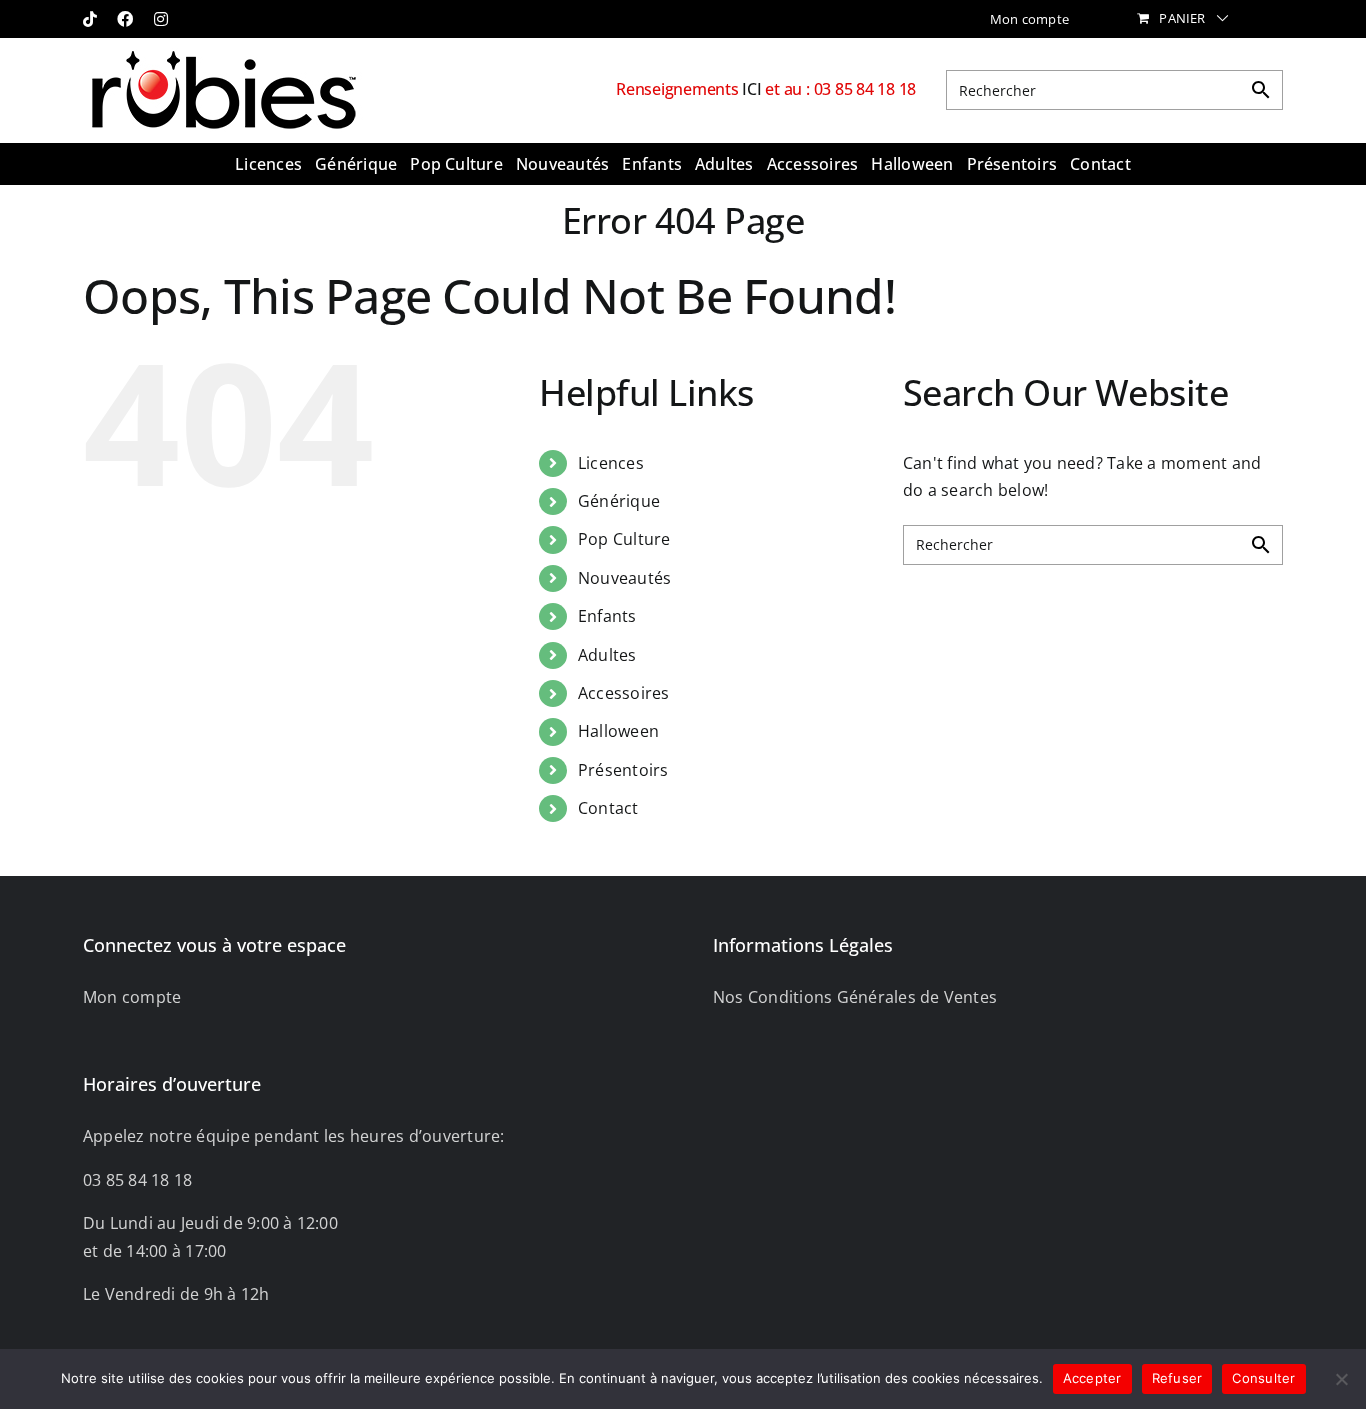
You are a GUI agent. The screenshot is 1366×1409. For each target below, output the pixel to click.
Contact (608, 808)
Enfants (607, 616)
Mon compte (132, 997)
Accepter (1092, 1378)
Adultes (607, 655)
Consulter (1263, 1378)
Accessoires (624, 693)
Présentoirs (623, 770)
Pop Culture (624, 539)
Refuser (1177, 1378)
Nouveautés (624, 578)
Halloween (618, 731)
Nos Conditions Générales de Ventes (855, 997)
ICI (753, 89)
